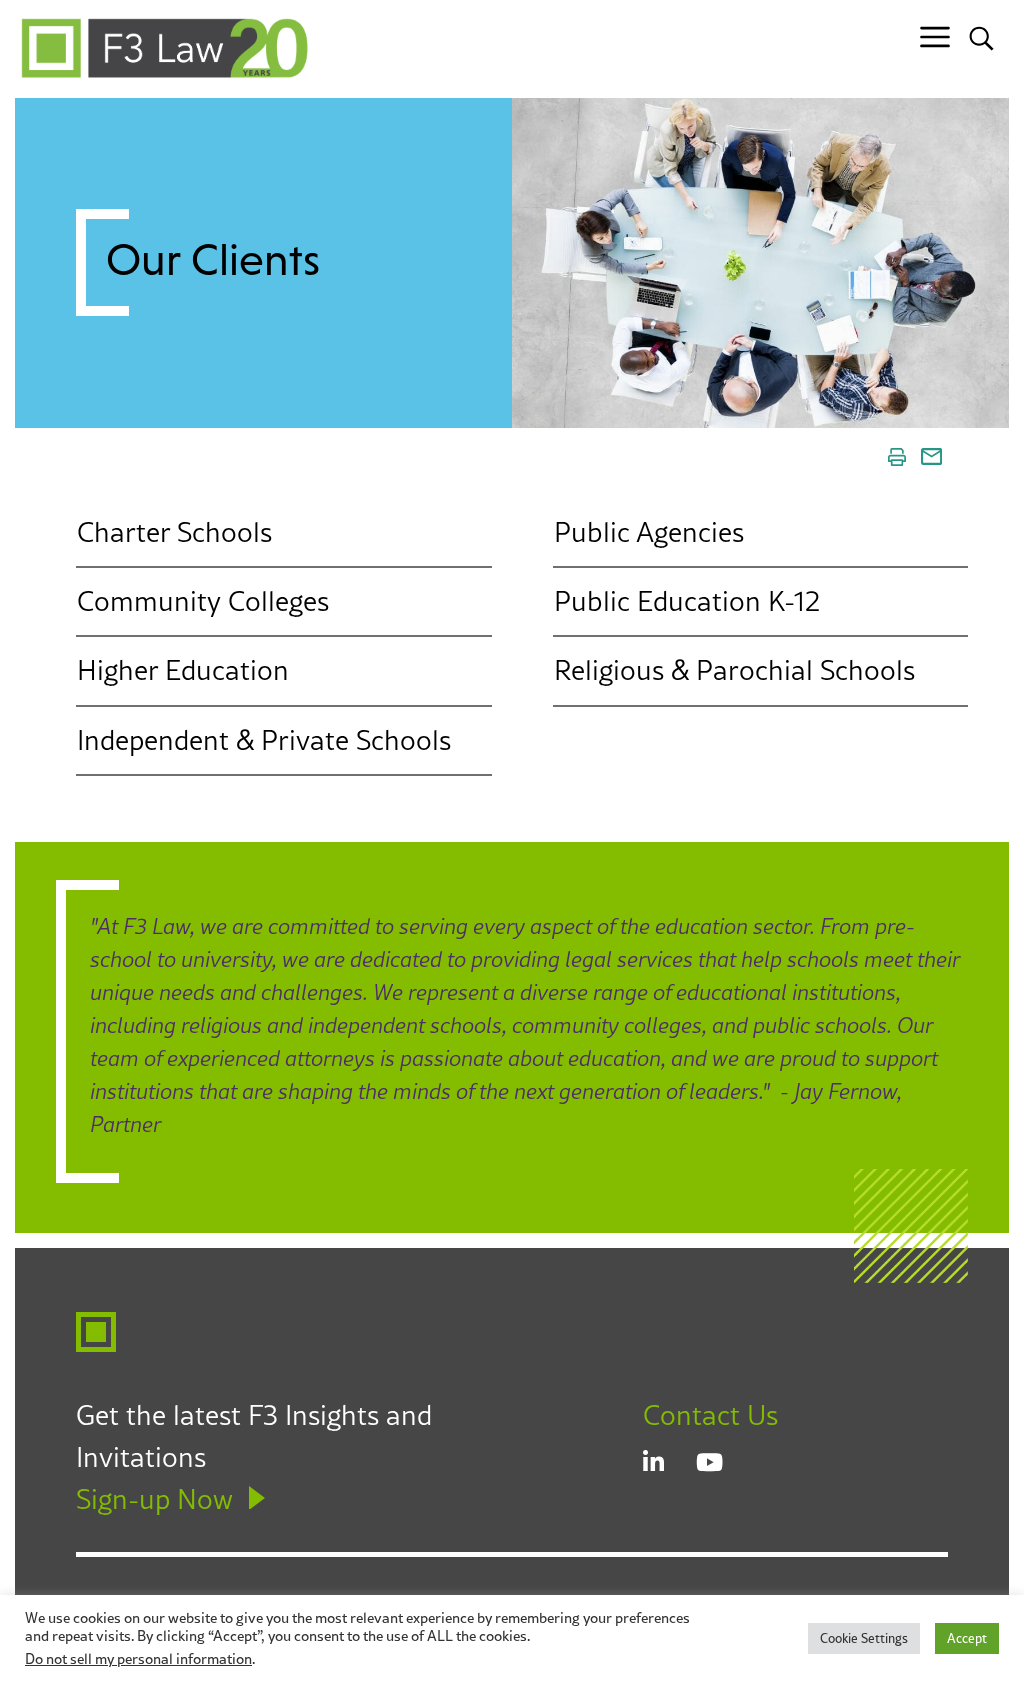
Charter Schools (174, 531)
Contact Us (710, 1415)
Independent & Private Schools (264, 739)
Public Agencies (649, 531)
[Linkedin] (669, 1464)
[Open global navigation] (935, 37)
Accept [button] (967, 1638)
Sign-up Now (154, 1499)
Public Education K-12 (687, 601)
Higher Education (183, 670)
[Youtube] (722, 1464)
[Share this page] (931, 456)
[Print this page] (897, 457)
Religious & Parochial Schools (734, 670)
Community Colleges (203, 601)
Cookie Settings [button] (864, 1638)
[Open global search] (981, 37)
